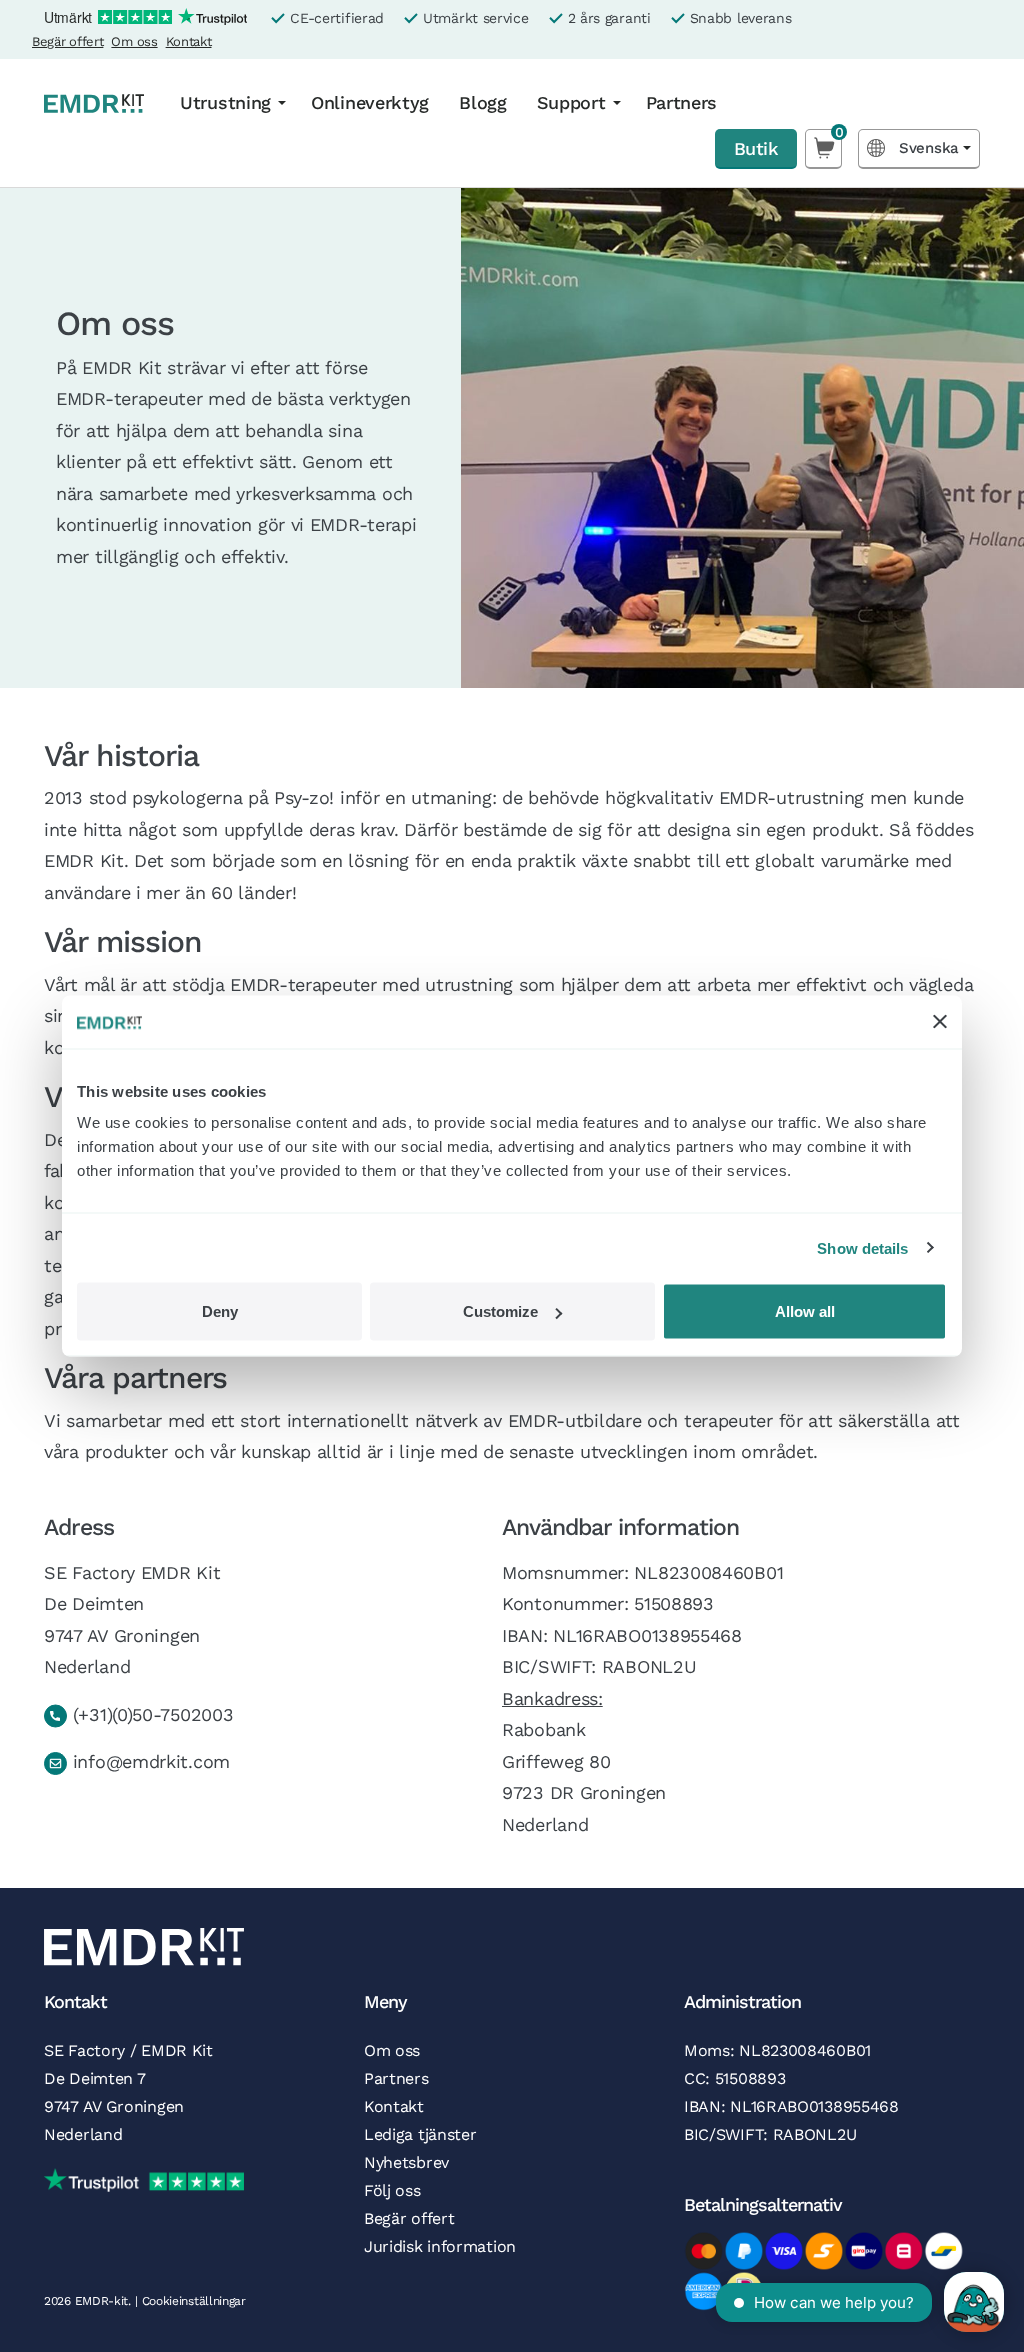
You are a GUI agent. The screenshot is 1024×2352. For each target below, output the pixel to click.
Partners (682, 102)
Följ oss (392, 2190)
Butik (756, 148)
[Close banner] (940, 1022)
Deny (220, 1311)
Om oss (134, 41)
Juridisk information (440, 2246)
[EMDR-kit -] (94, 103)
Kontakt (189, 41)
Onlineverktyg (370, 102)
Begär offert (67, 41)
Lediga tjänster (420, 2134)
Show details (862, 1247)
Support (571, 102)
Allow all (805, 1311)
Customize (500, 1311)
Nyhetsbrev (406, 2162)
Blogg (483, 102)
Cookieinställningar (194, 2301)
